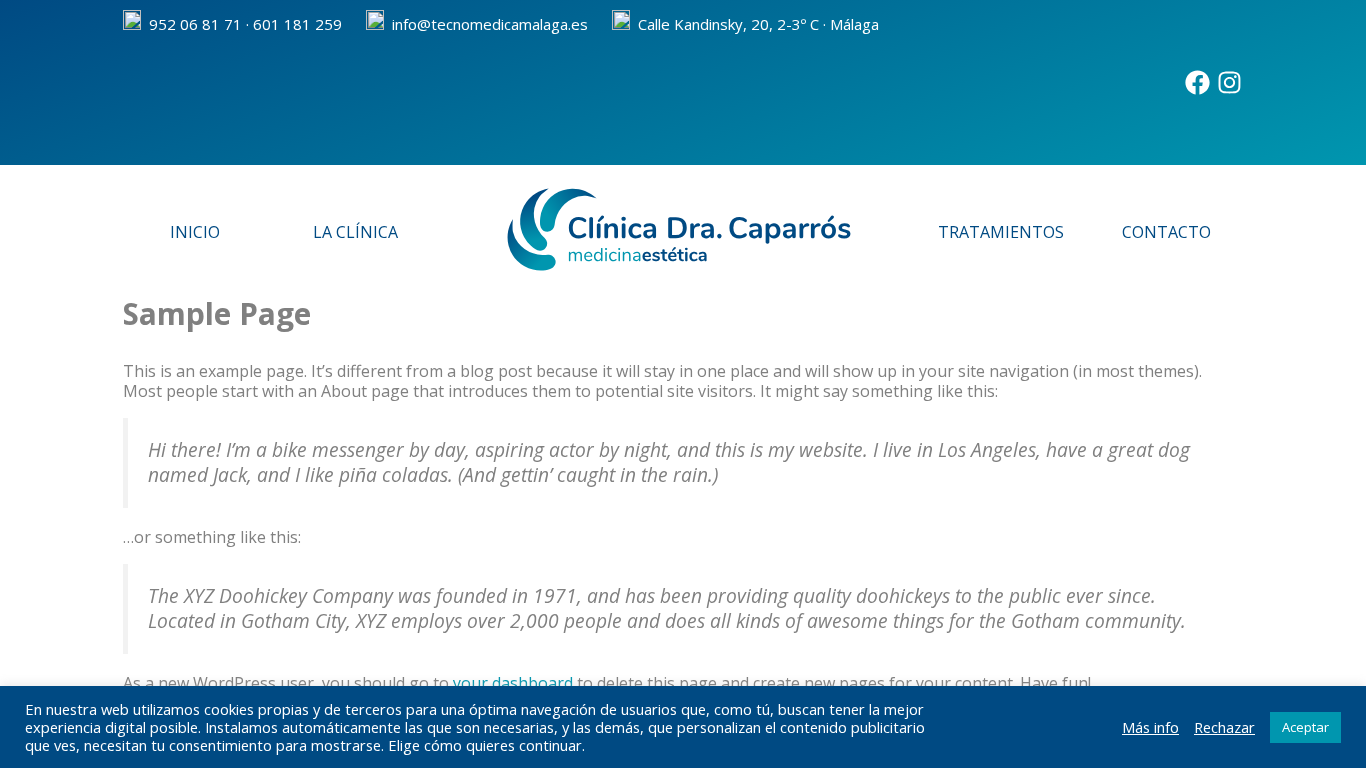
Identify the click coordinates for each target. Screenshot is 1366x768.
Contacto (1166, 232)
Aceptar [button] (1305, 727)
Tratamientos (1001, 232)
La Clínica (355, 232)
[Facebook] (1197, 82)
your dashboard (513, 683)
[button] (1005, 232)
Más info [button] (1150, 727)
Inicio (195, 232)
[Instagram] (1229, 82)
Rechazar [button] (1224, 727)
